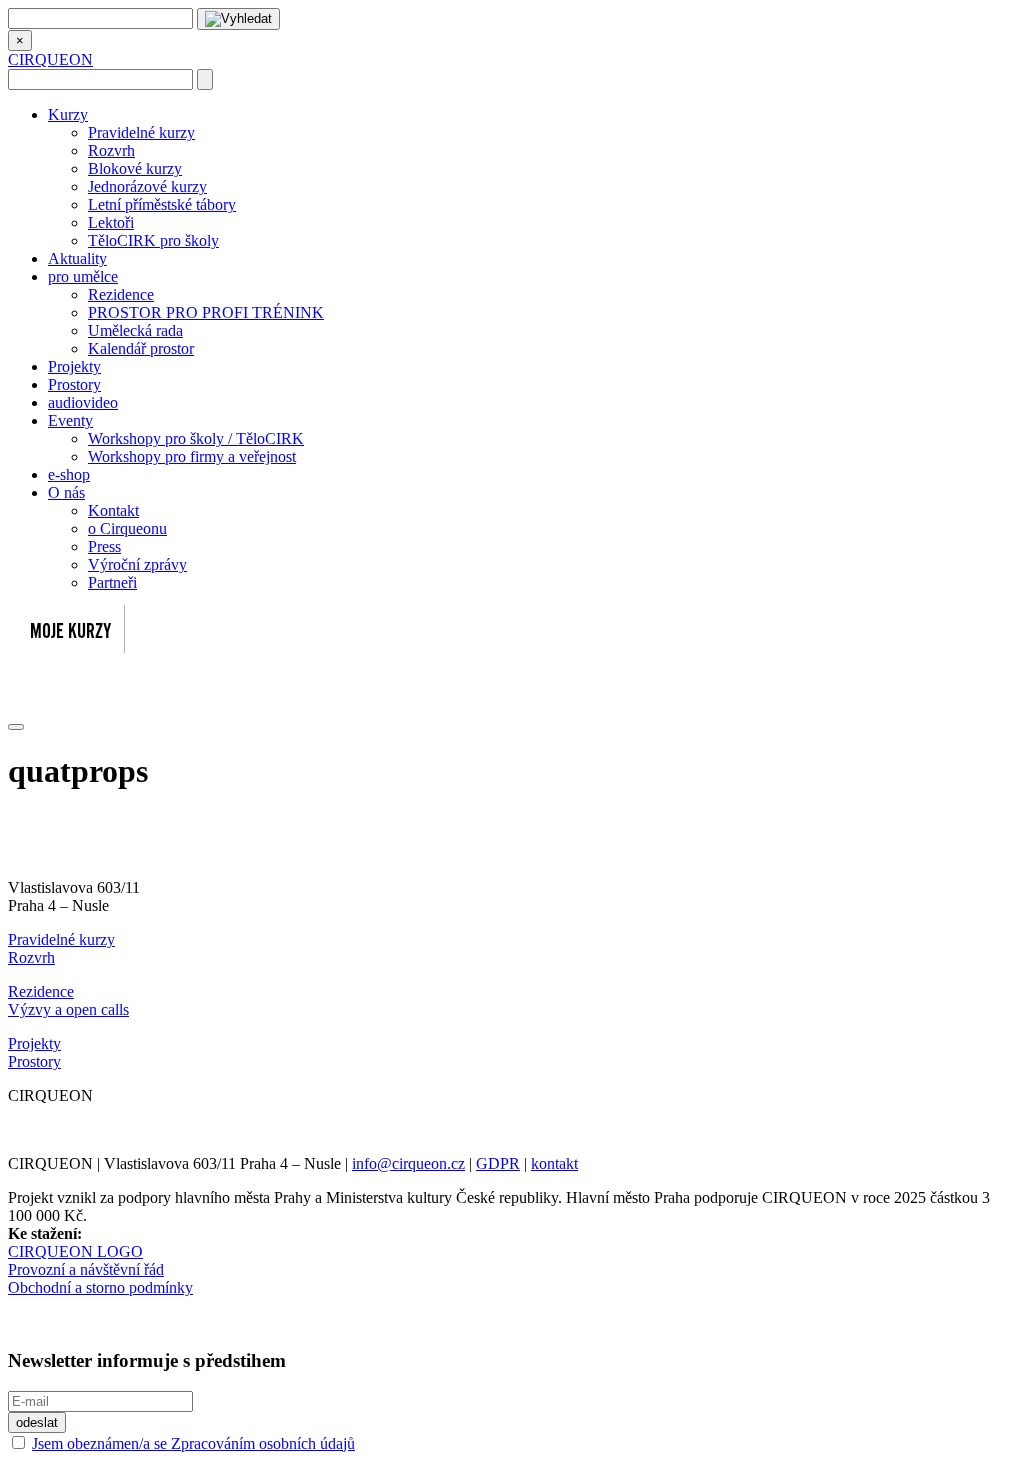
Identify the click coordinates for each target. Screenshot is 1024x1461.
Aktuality (77, 258)
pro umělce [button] (83, 276)
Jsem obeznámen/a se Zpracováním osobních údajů (193, 1443)
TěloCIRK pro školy (153, 240)
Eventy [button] (70, 420)
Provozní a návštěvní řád (86, 1269)
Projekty (74, 366)
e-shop (69, 474)
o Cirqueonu (127, 528)
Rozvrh (111, 150)
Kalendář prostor (141, 348)
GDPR (498, 1163)
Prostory (74, 384)
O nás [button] (66, 492)
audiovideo (83, 402)
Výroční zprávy (137, 564)
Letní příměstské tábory (162, 204)
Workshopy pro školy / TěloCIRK (196, 438)
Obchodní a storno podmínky (100, 1287)
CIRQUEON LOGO (75, 1251)
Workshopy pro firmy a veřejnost (192, 456)
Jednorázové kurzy (147, 186)
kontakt (554, 1163)
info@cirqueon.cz (408, 1163)
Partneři (112, 582)
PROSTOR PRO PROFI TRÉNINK (206, 312)
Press (104, 546)
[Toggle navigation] (16, 727)
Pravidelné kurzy (141, 132)
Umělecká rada (135, 330)
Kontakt (113, 510)
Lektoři (111, 222)
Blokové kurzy (135, 168)
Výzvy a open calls (68, 1009)
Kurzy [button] (68, 114)
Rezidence (121, 294)
